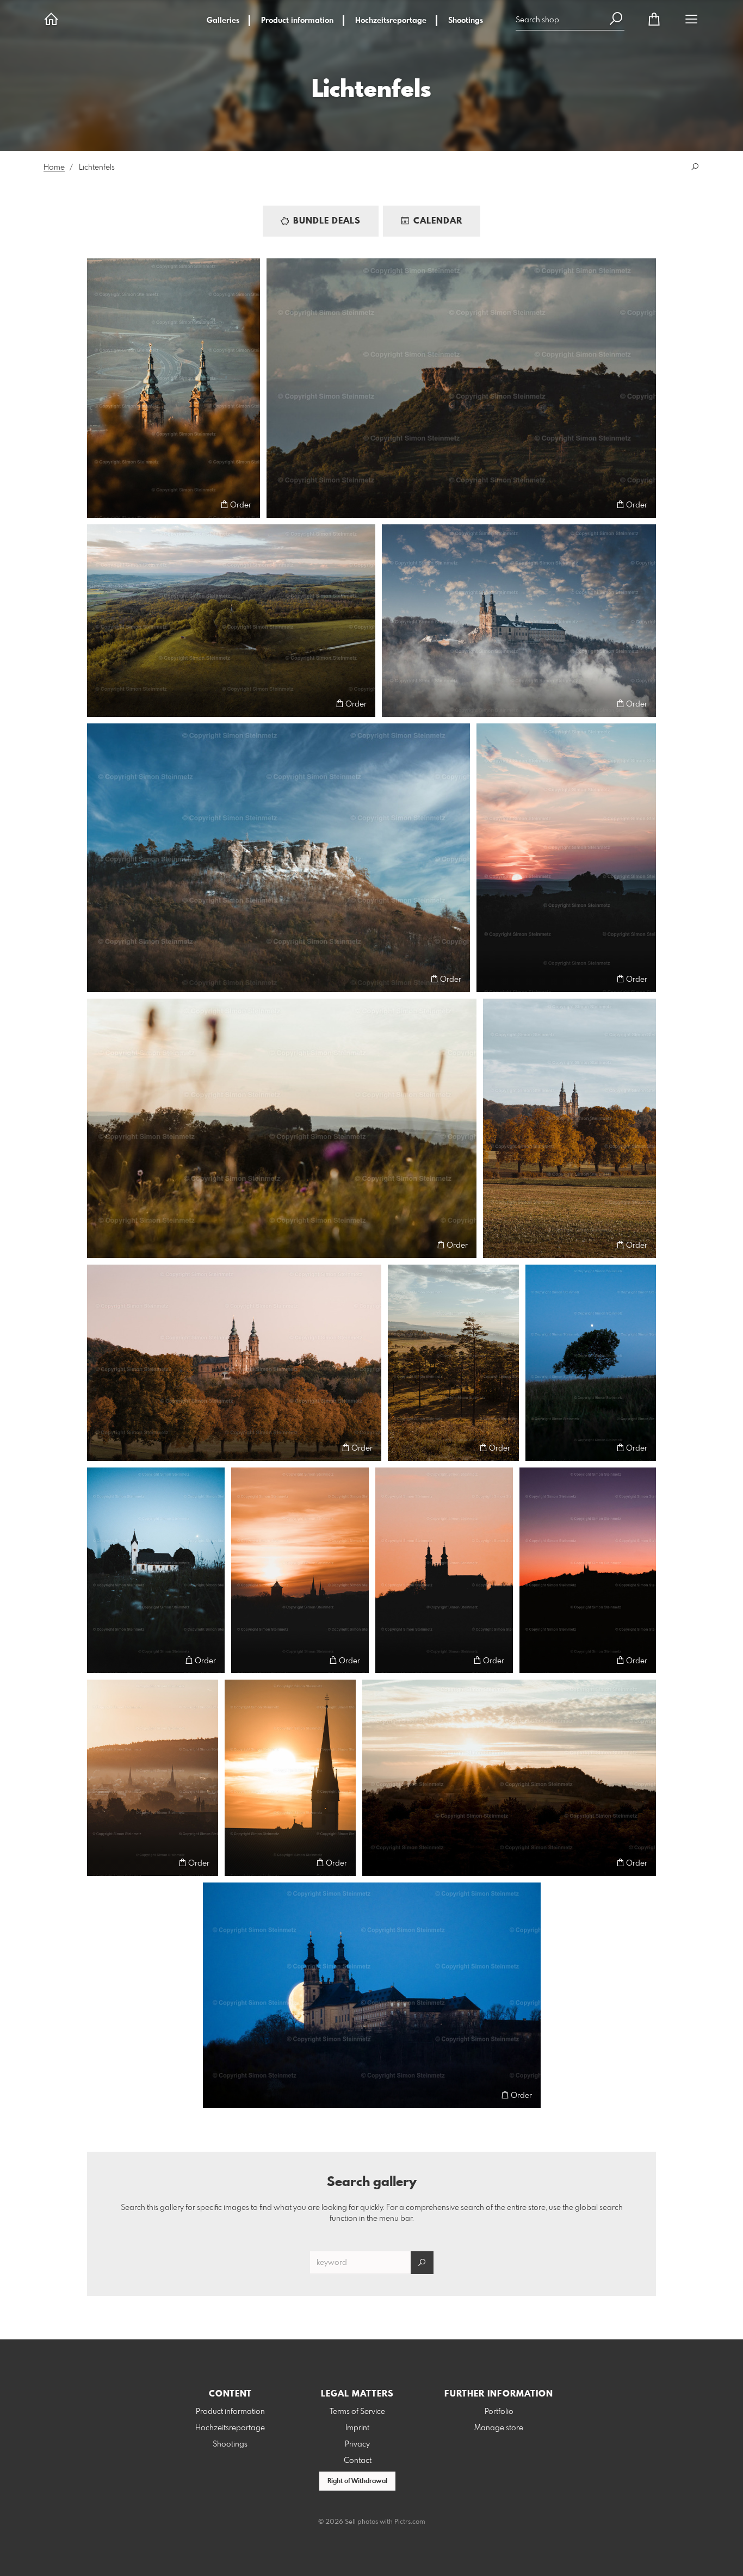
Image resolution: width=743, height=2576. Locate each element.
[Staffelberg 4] (509, 1778)
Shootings (466, 21)
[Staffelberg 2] (278, 858)
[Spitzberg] (453, 1363)
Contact (358, 2461)
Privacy (357, 2444)
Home (54, 168)
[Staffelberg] (461, 388)
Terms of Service (357, 2412)
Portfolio (499, 2412)
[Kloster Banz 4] (588, 1570)
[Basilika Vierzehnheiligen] (174, 388)
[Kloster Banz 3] (444, 1570)
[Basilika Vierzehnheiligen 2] (569, 1128)
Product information (297, 21)
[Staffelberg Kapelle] (156, 1570)
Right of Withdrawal (357, 2481)
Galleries (223, 21)
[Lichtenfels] (300, 1570)
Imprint (357, 2428)
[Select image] (100, 504)
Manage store (499, 2428)
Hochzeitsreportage (391, 21)
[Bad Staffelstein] (290, 1778)
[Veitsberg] (231, 621)
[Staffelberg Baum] (591, 1363)
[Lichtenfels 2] (153, 1778)
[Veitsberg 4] (282, 1128)
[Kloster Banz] (519, 621)
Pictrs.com (410, 2522)
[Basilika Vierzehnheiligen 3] (234, 1363)
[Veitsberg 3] (566, 858)
